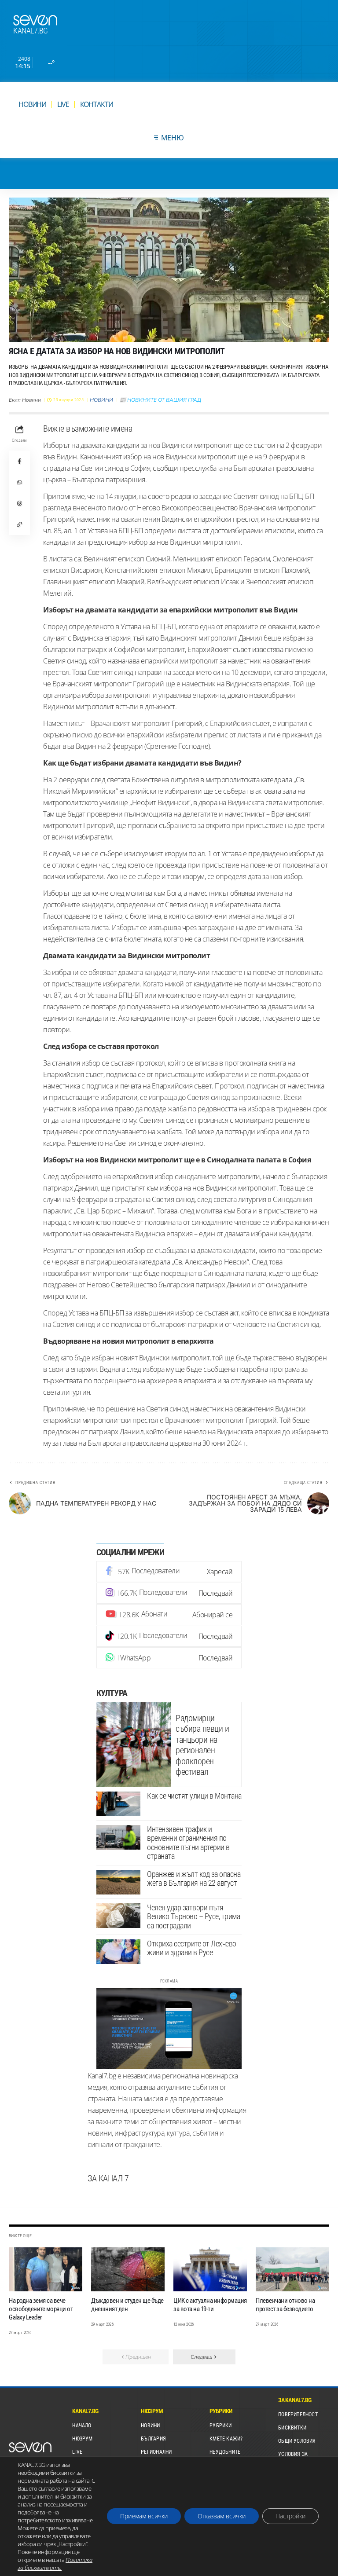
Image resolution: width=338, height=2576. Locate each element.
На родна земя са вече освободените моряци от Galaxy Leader (41, 2309)
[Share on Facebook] (19, 461)
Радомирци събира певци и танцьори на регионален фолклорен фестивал (202, 1745)
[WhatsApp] (169, 1658)
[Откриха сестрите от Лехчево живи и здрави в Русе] (118, 1952)
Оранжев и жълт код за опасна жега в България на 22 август (194, 1879)
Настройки (290, 2516)
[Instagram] (169, 1593)
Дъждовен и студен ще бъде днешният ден (127, 2305)
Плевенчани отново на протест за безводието (285, 2305)
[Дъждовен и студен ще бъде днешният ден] (128, 2269)
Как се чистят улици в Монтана (194, 1796)
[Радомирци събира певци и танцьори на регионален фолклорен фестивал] (134, 1744)
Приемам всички (144, 2516)
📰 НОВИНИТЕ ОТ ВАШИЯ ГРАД (160, 400)
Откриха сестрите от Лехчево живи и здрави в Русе (192, 1948)
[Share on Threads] (19, 503)
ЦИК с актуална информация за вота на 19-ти (210, 2305)
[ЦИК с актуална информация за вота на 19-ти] (210, 2269)
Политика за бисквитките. (55, 2564)
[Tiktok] (169, 1636)
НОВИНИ (101, 400)
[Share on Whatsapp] (19, 482)
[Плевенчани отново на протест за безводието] (292, 2269)
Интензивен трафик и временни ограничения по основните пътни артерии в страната (188, 1843)
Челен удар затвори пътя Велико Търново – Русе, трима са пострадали (193, 1916)
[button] (19, 524)
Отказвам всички (222, 2516)
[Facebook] (169, 1572)
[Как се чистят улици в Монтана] (118, 1804)
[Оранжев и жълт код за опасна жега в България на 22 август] (118, 1882)
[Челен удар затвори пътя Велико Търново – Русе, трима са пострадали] (118, 1916)
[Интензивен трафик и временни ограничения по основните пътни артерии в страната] (118, 1837)
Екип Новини (25, 400)
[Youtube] (169, 1615)
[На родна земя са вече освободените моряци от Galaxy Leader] (46, 2269)
